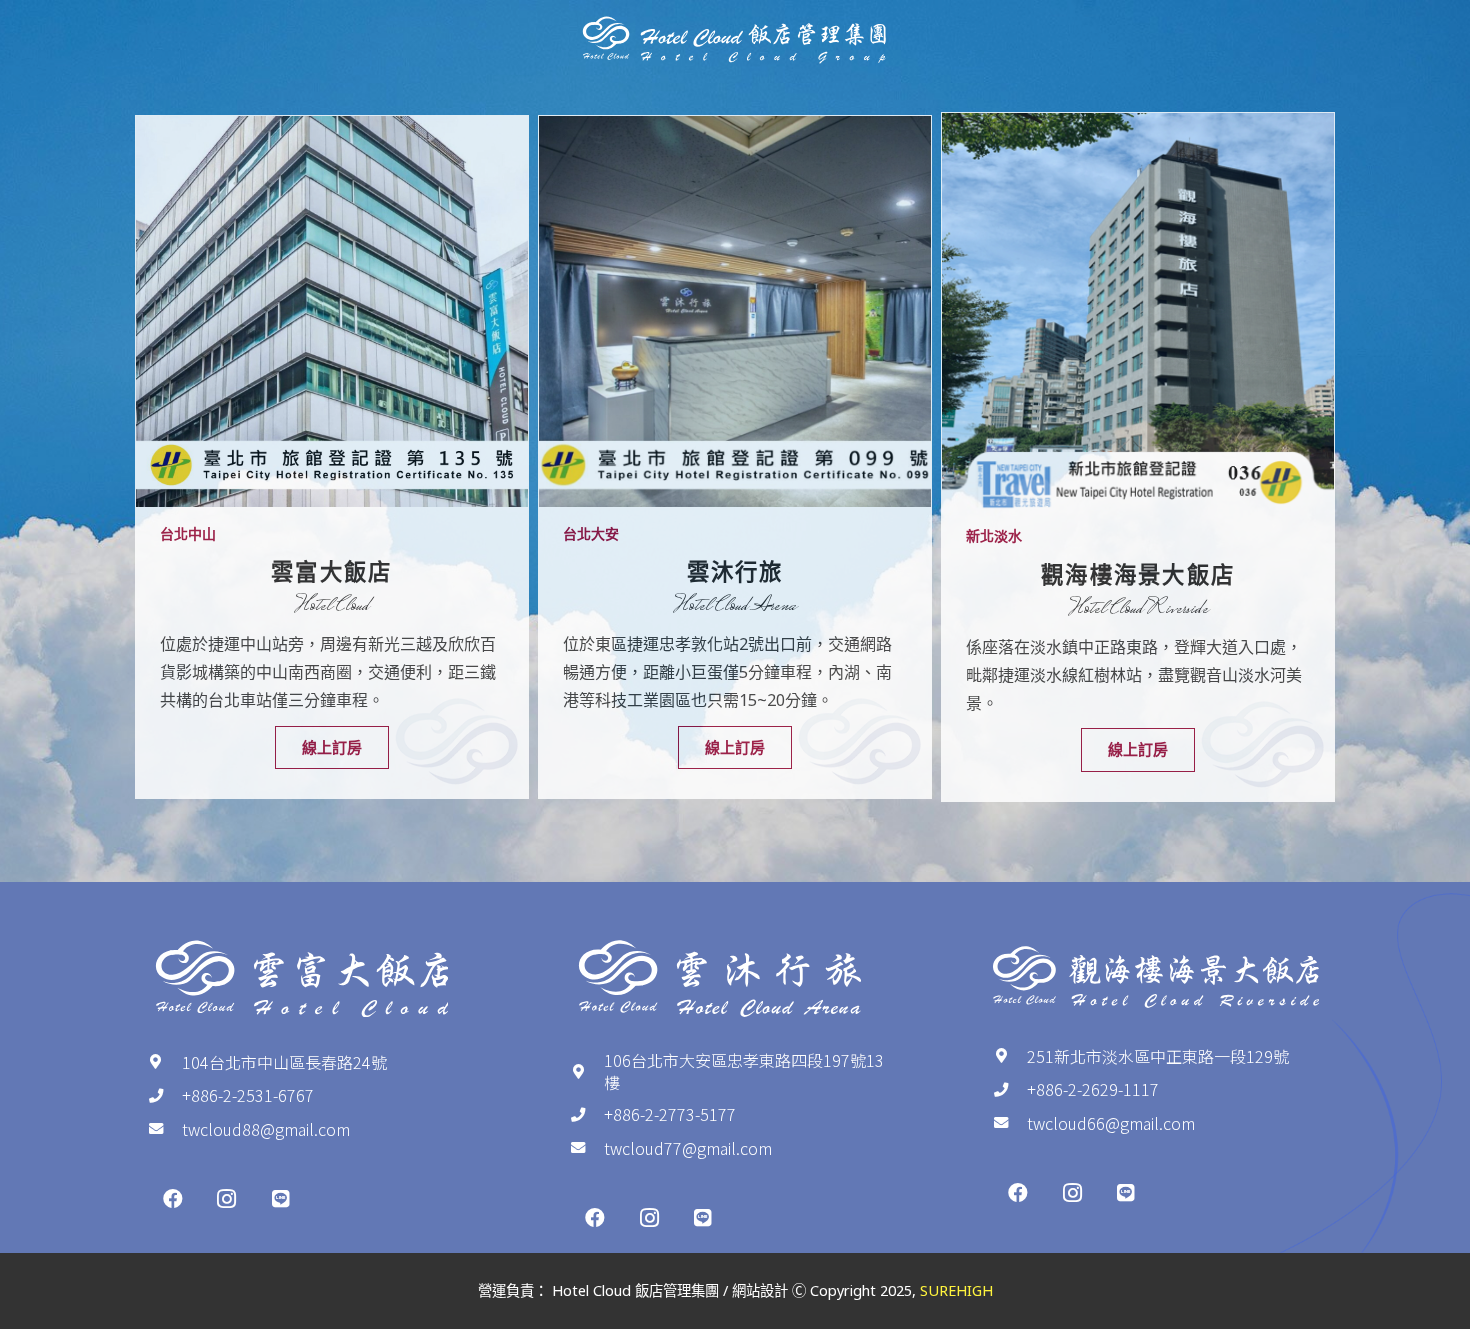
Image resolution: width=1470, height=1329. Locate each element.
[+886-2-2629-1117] (1010, 1090)
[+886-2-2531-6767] (165, 1096)
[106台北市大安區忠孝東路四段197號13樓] (587, 1072)
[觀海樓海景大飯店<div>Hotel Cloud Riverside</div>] (1138, 311)
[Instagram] (227, 1199)
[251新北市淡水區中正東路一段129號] (1010, 1056)
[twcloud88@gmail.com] (165, 1129)
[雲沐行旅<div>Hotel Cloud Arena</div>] (735, 312)
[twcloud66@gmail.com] (1010, 1123)
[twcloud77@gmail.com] (587, 1148)
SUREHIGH (956, 1290)
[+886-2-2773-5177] (587, 1115)
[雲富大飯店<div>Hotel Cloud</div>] (332, 312)
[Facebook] (173, 1199)
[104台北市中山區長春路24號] (165, 1062)
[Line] (281, 1199)
